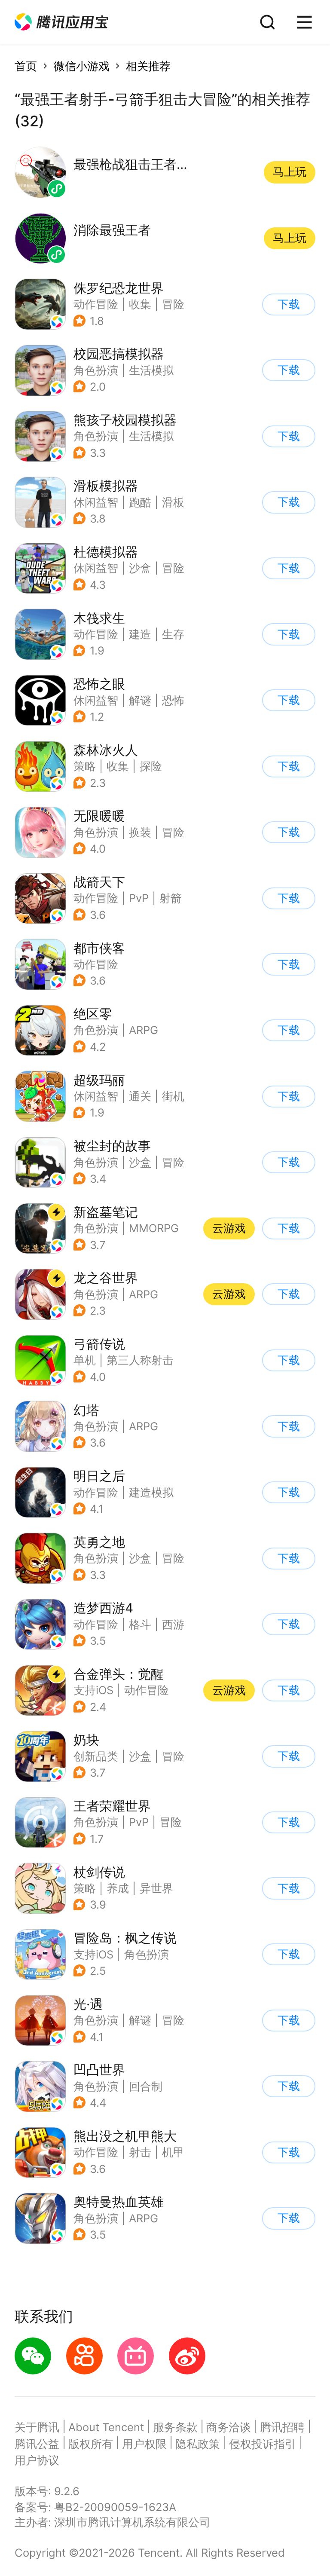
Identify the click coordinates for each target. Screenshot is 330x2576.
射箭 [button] (171, 898)
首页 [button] (26, 66)
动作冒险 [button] (96, 304)
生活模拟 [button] (151, 370)
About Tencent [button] (106, 2427)
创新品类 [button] (96, 1756)
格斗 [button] (140, 1624)
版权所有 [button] (91, 2444)
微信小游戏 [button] (82, 66)
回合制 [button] (146, 2086)
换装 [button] (140, 832)
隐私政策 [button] (198, 2444)
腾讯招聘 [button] (282, 2427)
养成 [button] (118, 1888)
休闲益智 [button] (96, 502)
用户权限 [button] (144, 2444)
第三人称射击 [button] (140, 1360)
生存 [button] (173, 634)
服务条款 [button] (175, 2427)
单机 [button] (85, 1360)
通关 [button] (140, 1096)
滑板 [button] (173, 502)
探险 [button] (151, 766)
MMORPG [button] (154, 1228)
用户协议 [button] (37, 2460)
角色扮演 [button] (96, 370)
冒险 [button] (173, 304)
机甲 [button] (173, 2152)
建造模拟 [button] (151, 1492)
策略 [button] (85, 766)
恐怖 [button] (173, 700)
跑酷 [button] (140, 502)
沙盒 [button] (140, 568)
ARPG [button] (144, 1030)
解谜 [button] (140, 700)
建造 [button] (140, 634)
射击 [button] (140, 2152)
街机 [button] (173, 1096)
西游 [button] (173, 1624)
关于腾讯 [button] (37, 2427)
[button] (61, 22)
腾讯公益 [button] (37, 2444)
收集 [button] (140, 304)
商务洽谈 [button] (229, 2427)
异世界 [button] (156, 1888)
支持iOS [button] (93, 1690)
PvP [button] (139, 898)
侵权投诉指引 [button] (263, 2444)
